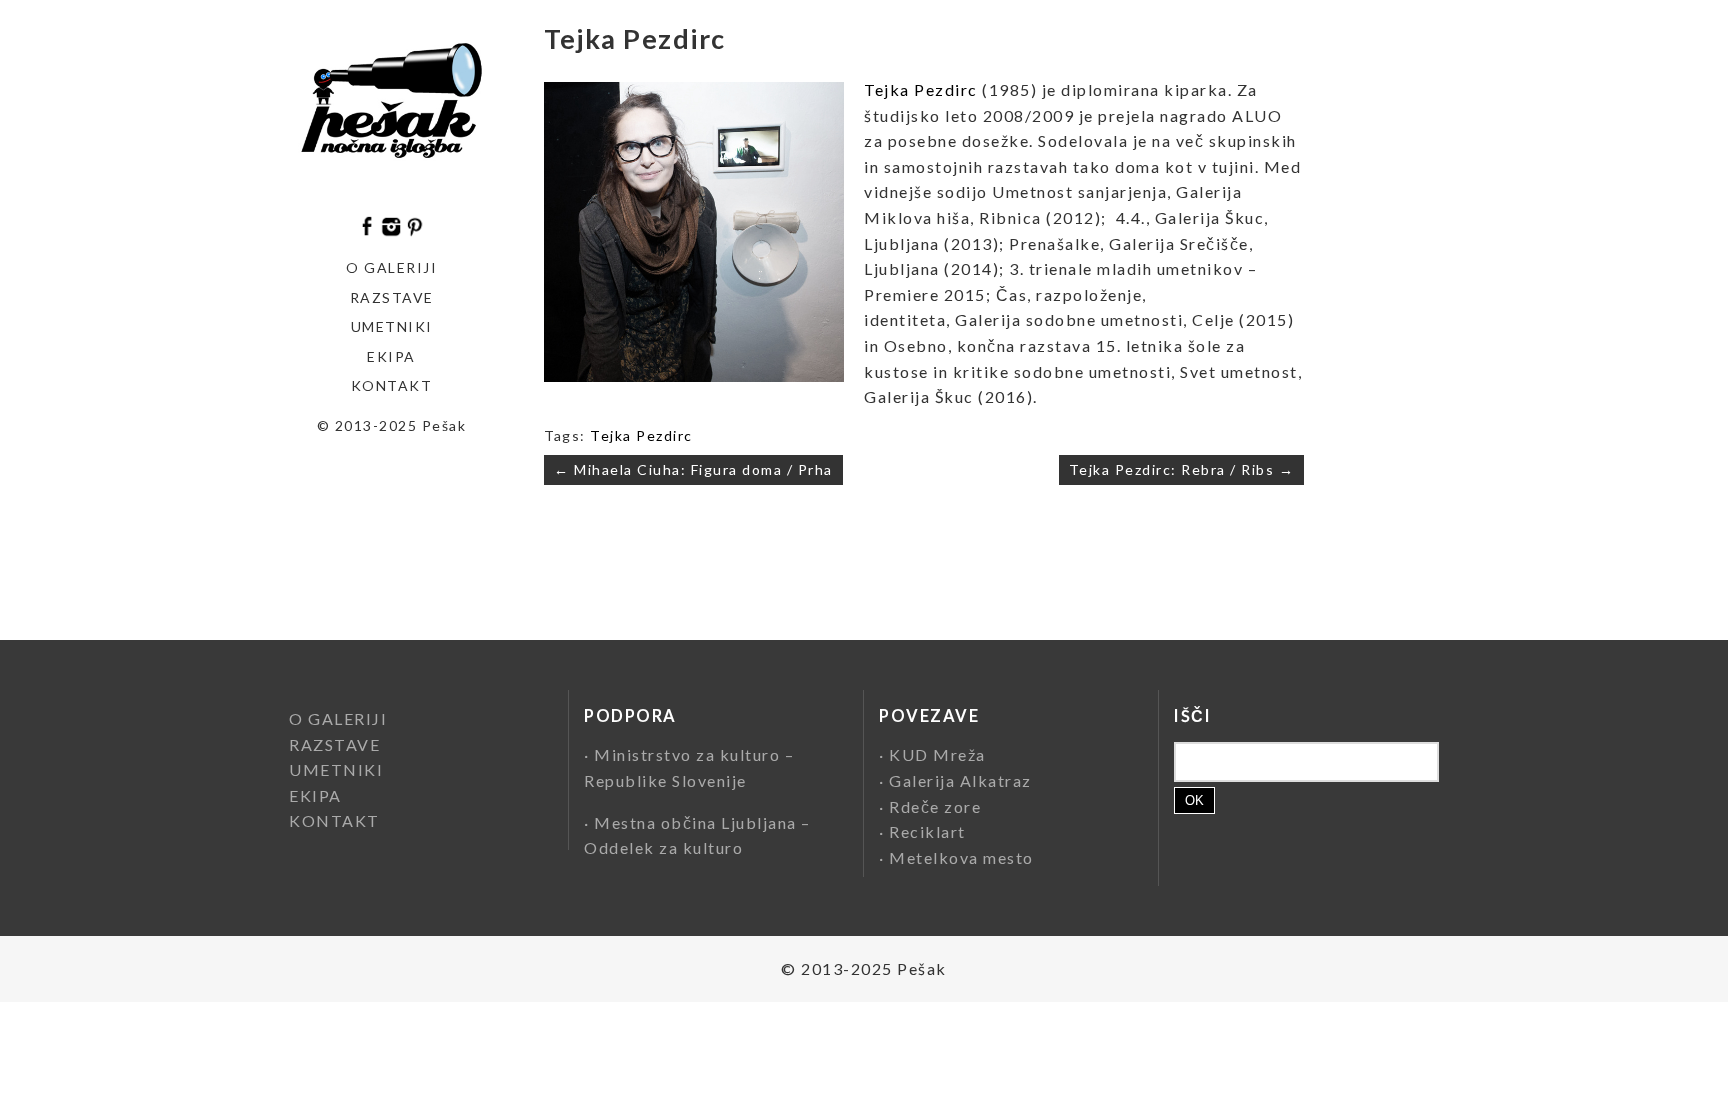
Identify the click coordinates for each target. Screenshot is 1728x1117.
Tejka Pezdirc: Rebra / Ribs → (1182, 469)
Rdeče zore (935, 806)
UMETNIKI (336, 769)
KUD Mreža (937, 754)
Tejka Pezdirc (921, 89)
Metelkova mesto (961, 857)
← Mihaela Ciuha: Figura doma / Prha (693, 469)
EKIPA (391, 356)
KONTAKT (392, 385)
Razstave (392, 297)
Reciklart (927, 831)
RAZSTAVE (334, 744)
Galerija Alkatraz (960, 780)
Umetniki (392, 326)
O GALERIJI (391, 267)
